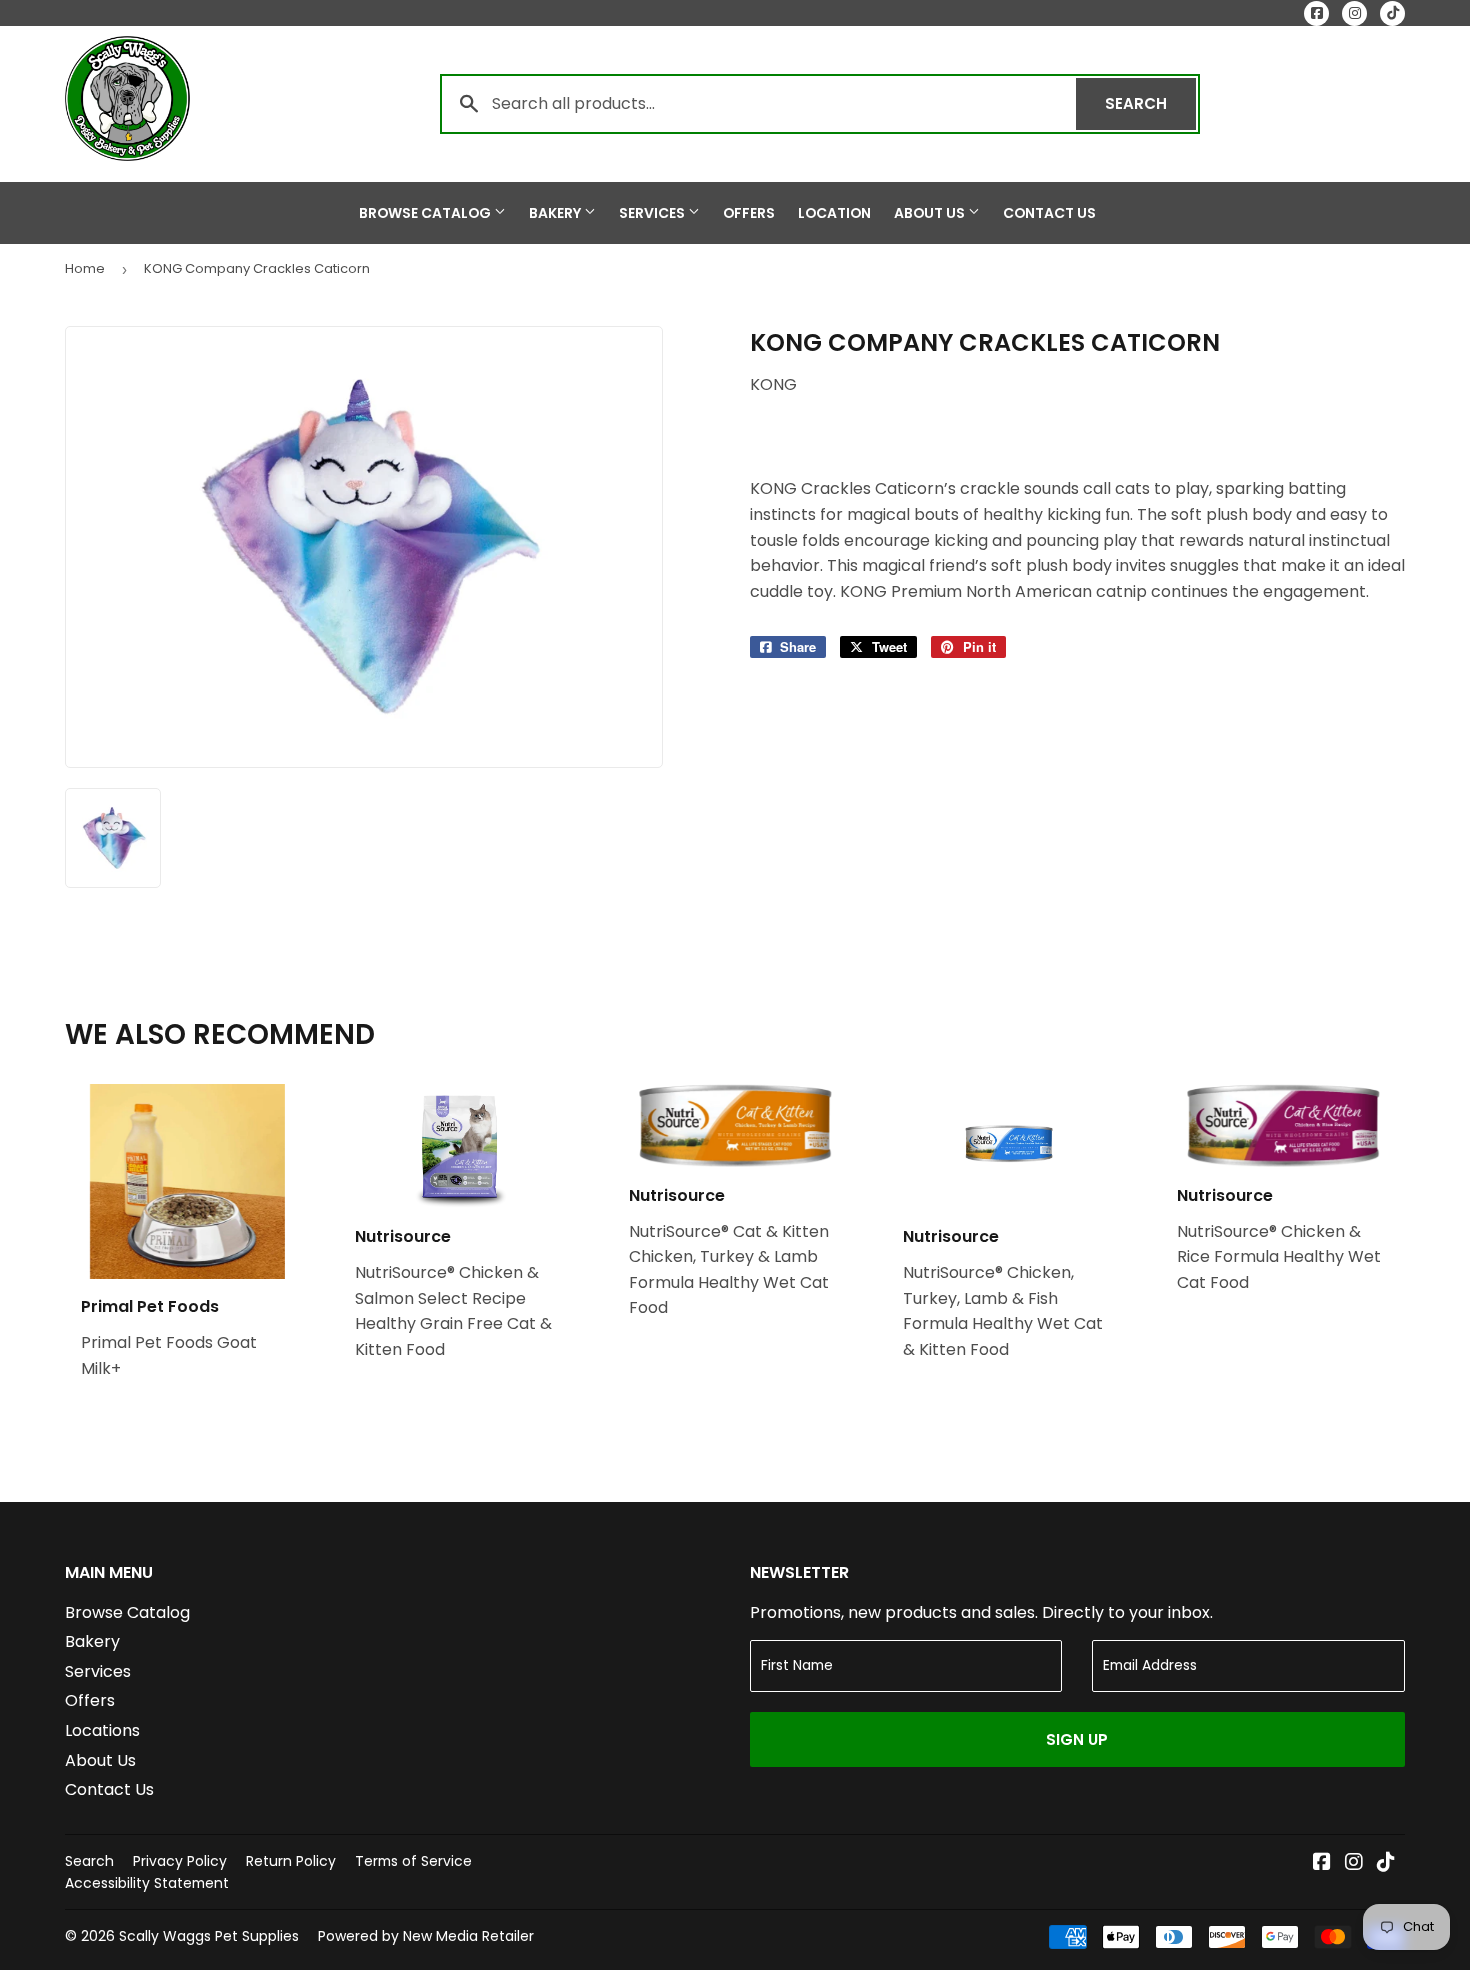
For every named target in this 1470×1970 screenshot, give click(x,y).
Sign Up (1077, 1739)
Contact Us (1049, 213)
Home (85, 268)
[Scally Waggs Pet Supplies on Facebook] (1322, 1863)
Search (1150, 103)
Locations (102, 1730)
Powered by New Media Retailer (426, 1936)
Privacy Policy (180, 1861)
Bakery (556, 213)
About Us (931, 213)
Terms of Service (413, 1861)
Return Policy (291, 1861)
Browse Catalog (426, 213)
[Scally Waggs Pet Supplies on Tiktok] (1386, 1863)
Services (653, 213)
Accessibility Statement (147, 1883)
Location (834, 213)
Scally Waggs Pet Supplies (209, 1936)
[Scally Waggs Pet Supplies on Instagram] (1354, 1863)
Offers (749, 213)
